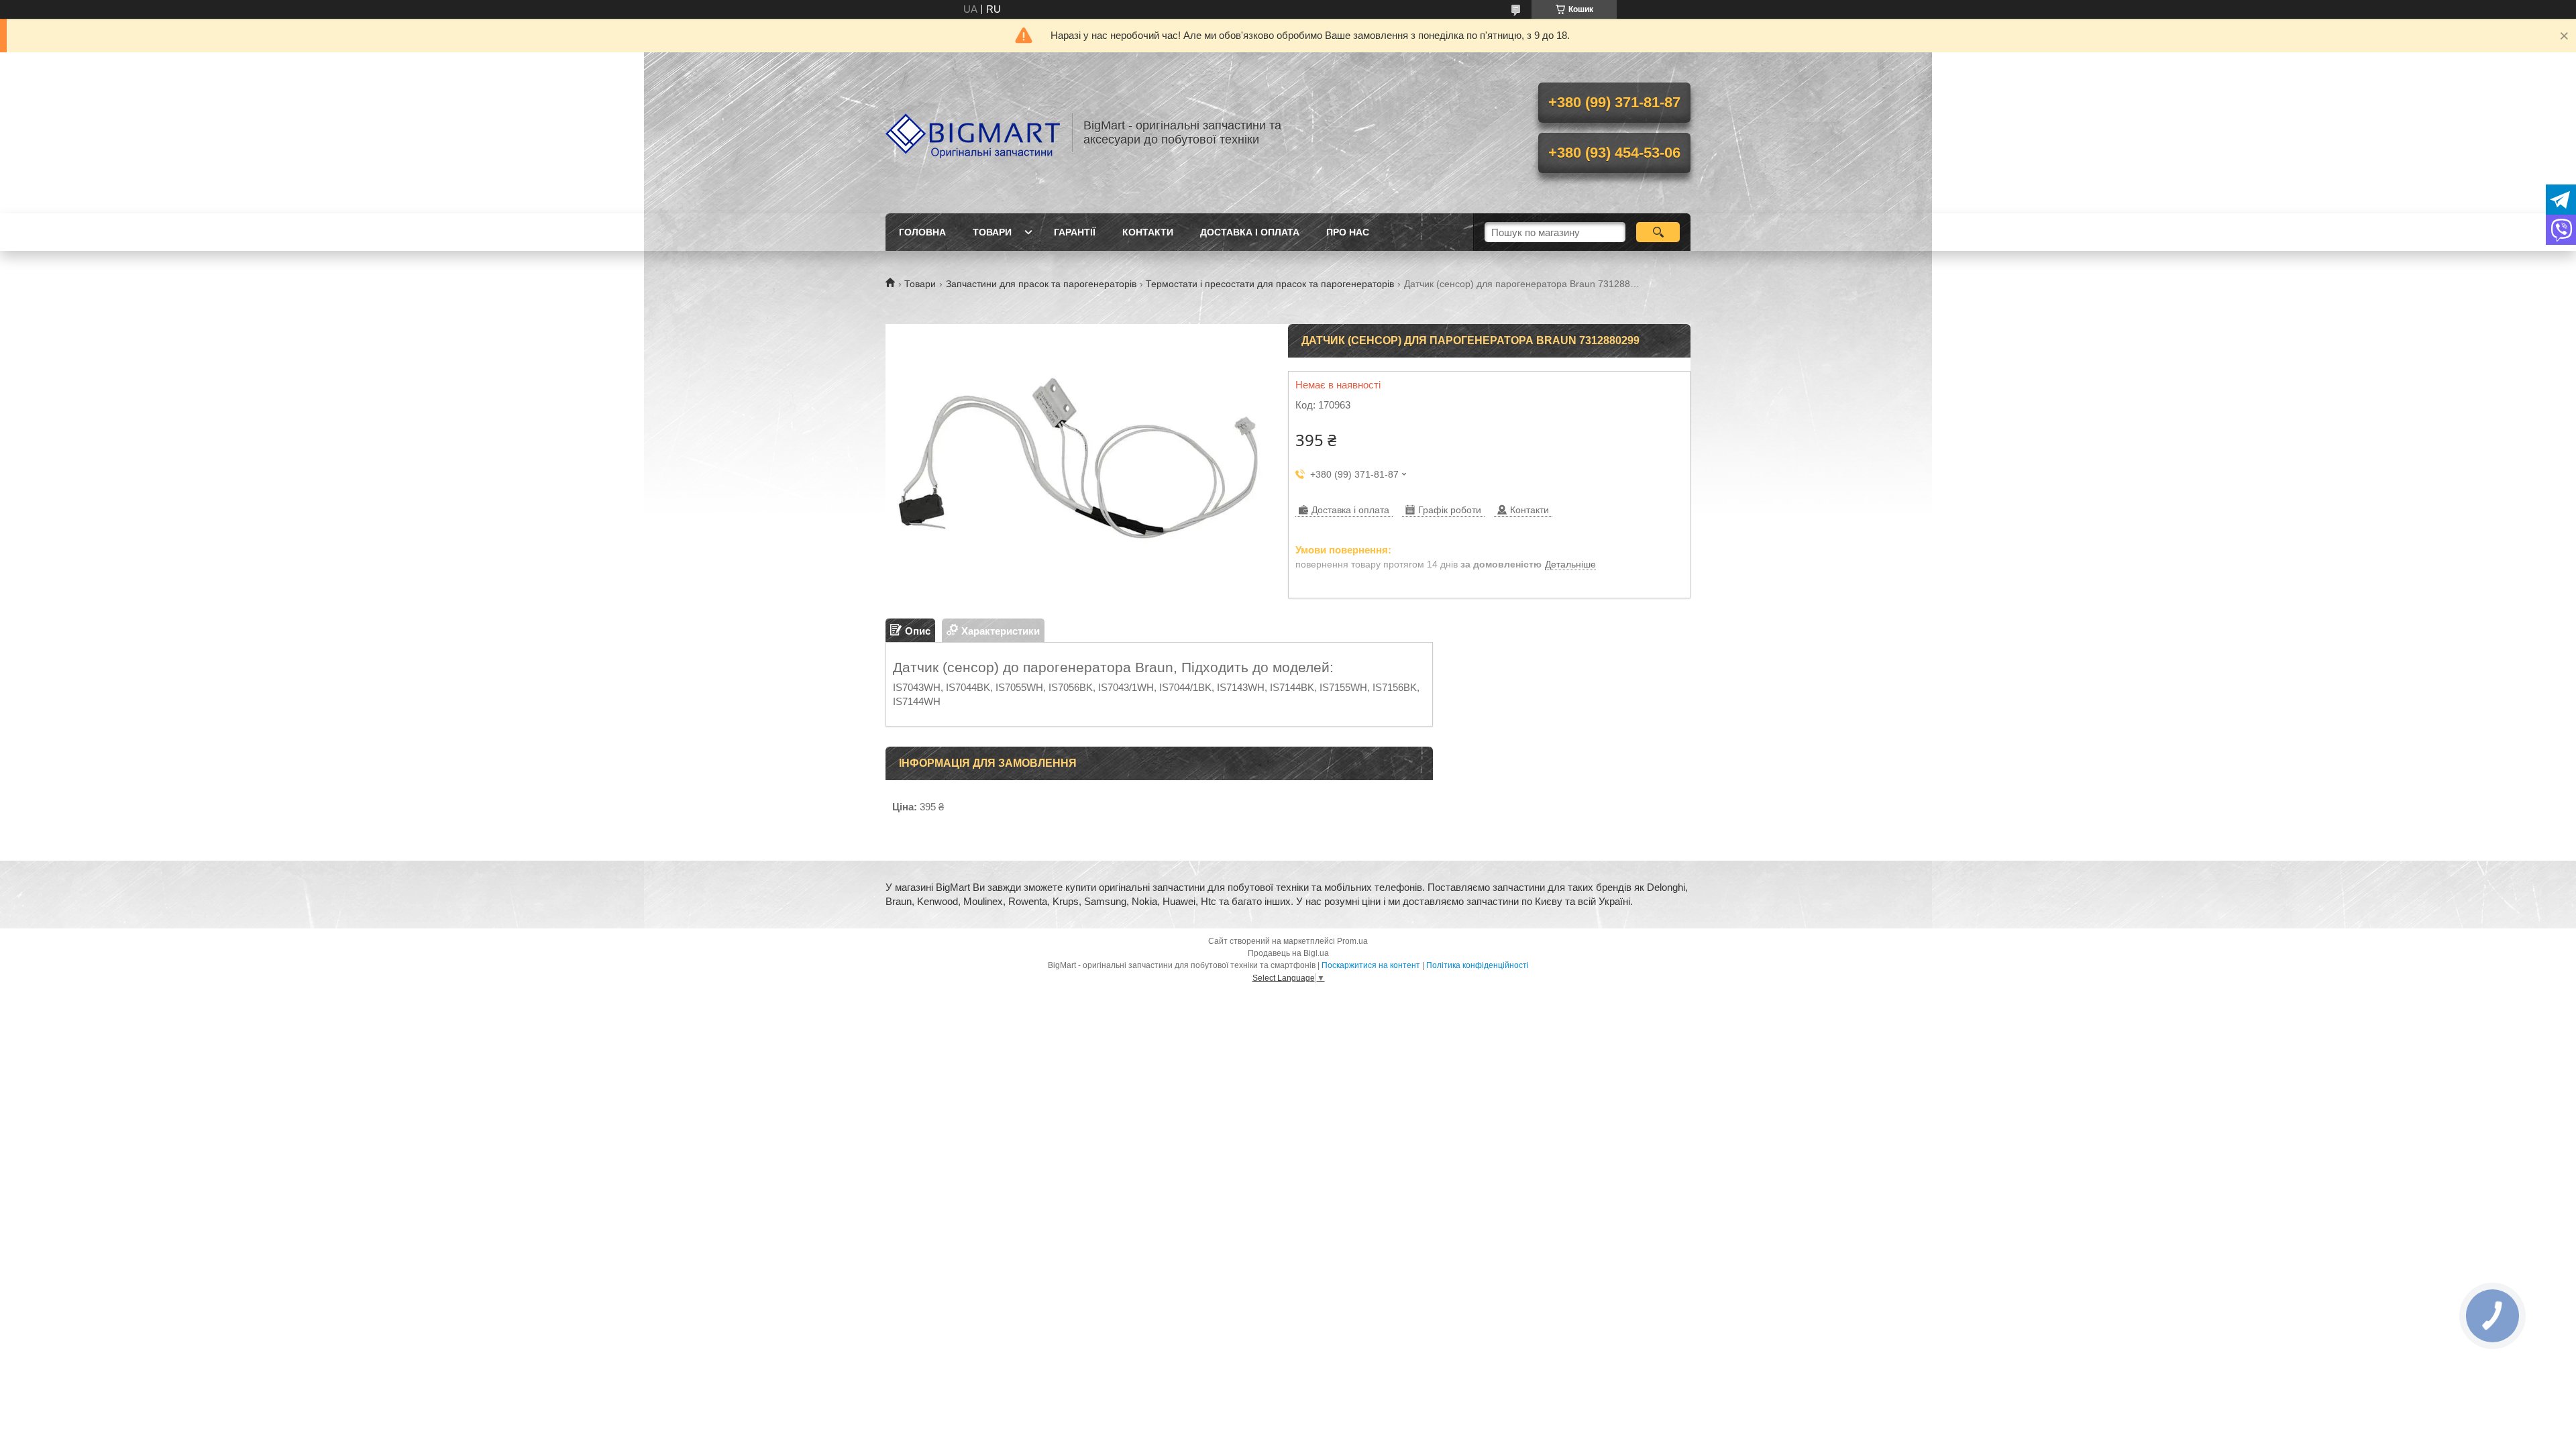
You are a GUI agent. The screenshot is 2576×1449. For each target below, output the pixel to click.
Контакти (1148, 232)
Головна (922, 232)
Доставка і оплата (1250, 232)
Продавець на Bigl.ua (1288, 953)
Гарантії (1075, 232)
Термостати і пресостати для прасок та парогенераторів (1270, 284)
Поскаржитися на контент (1371, 965)
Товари (992, 232)
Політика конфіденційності (1478, 965)
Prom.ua (1352, 941)
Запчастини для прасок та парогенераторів (1041, 284)
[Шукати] (1658, 232)
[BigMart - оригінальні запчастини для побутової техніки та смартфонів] (973, 133)
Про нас (1348, 232)
